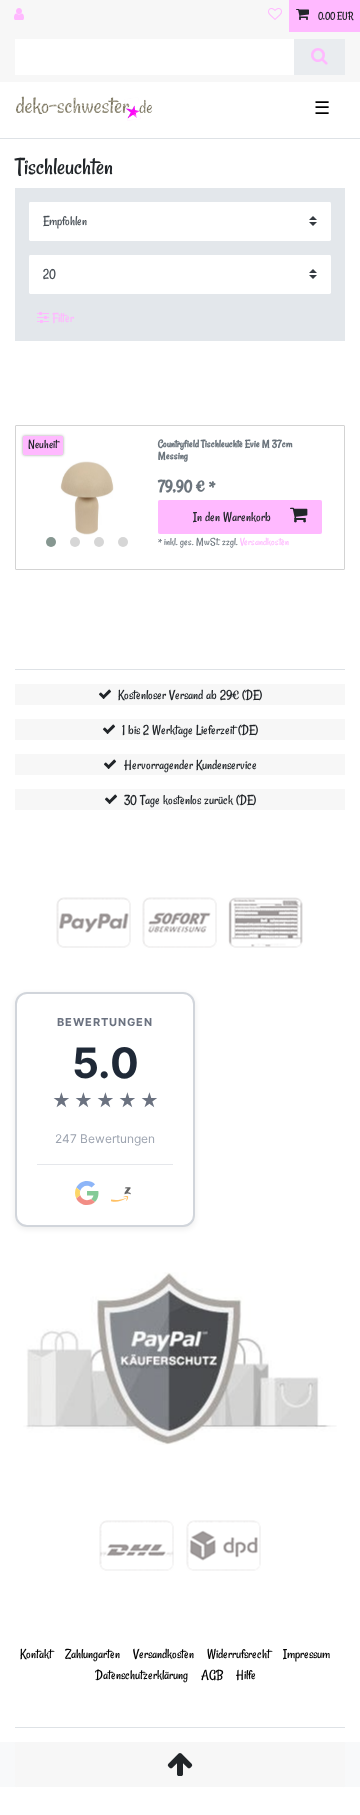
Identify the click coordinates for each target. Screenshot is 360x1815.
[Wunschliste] (275, 16)
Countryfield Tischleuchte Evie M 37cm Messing (225, 450)
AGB (212, 1674)
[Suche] (319, 57)
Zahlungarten (92, 1653)
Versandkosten (264, 542)
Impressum (306, 1653)
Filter (61, 317)
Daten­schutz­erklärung (141, 1674)
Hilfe (246, 1674)
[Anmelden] (21, 16)
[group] (87, 498)
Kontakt (36, 1653)
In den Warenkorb (232, 516)
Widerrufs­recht (238, 1653)
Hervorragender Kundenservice (190, 764)
